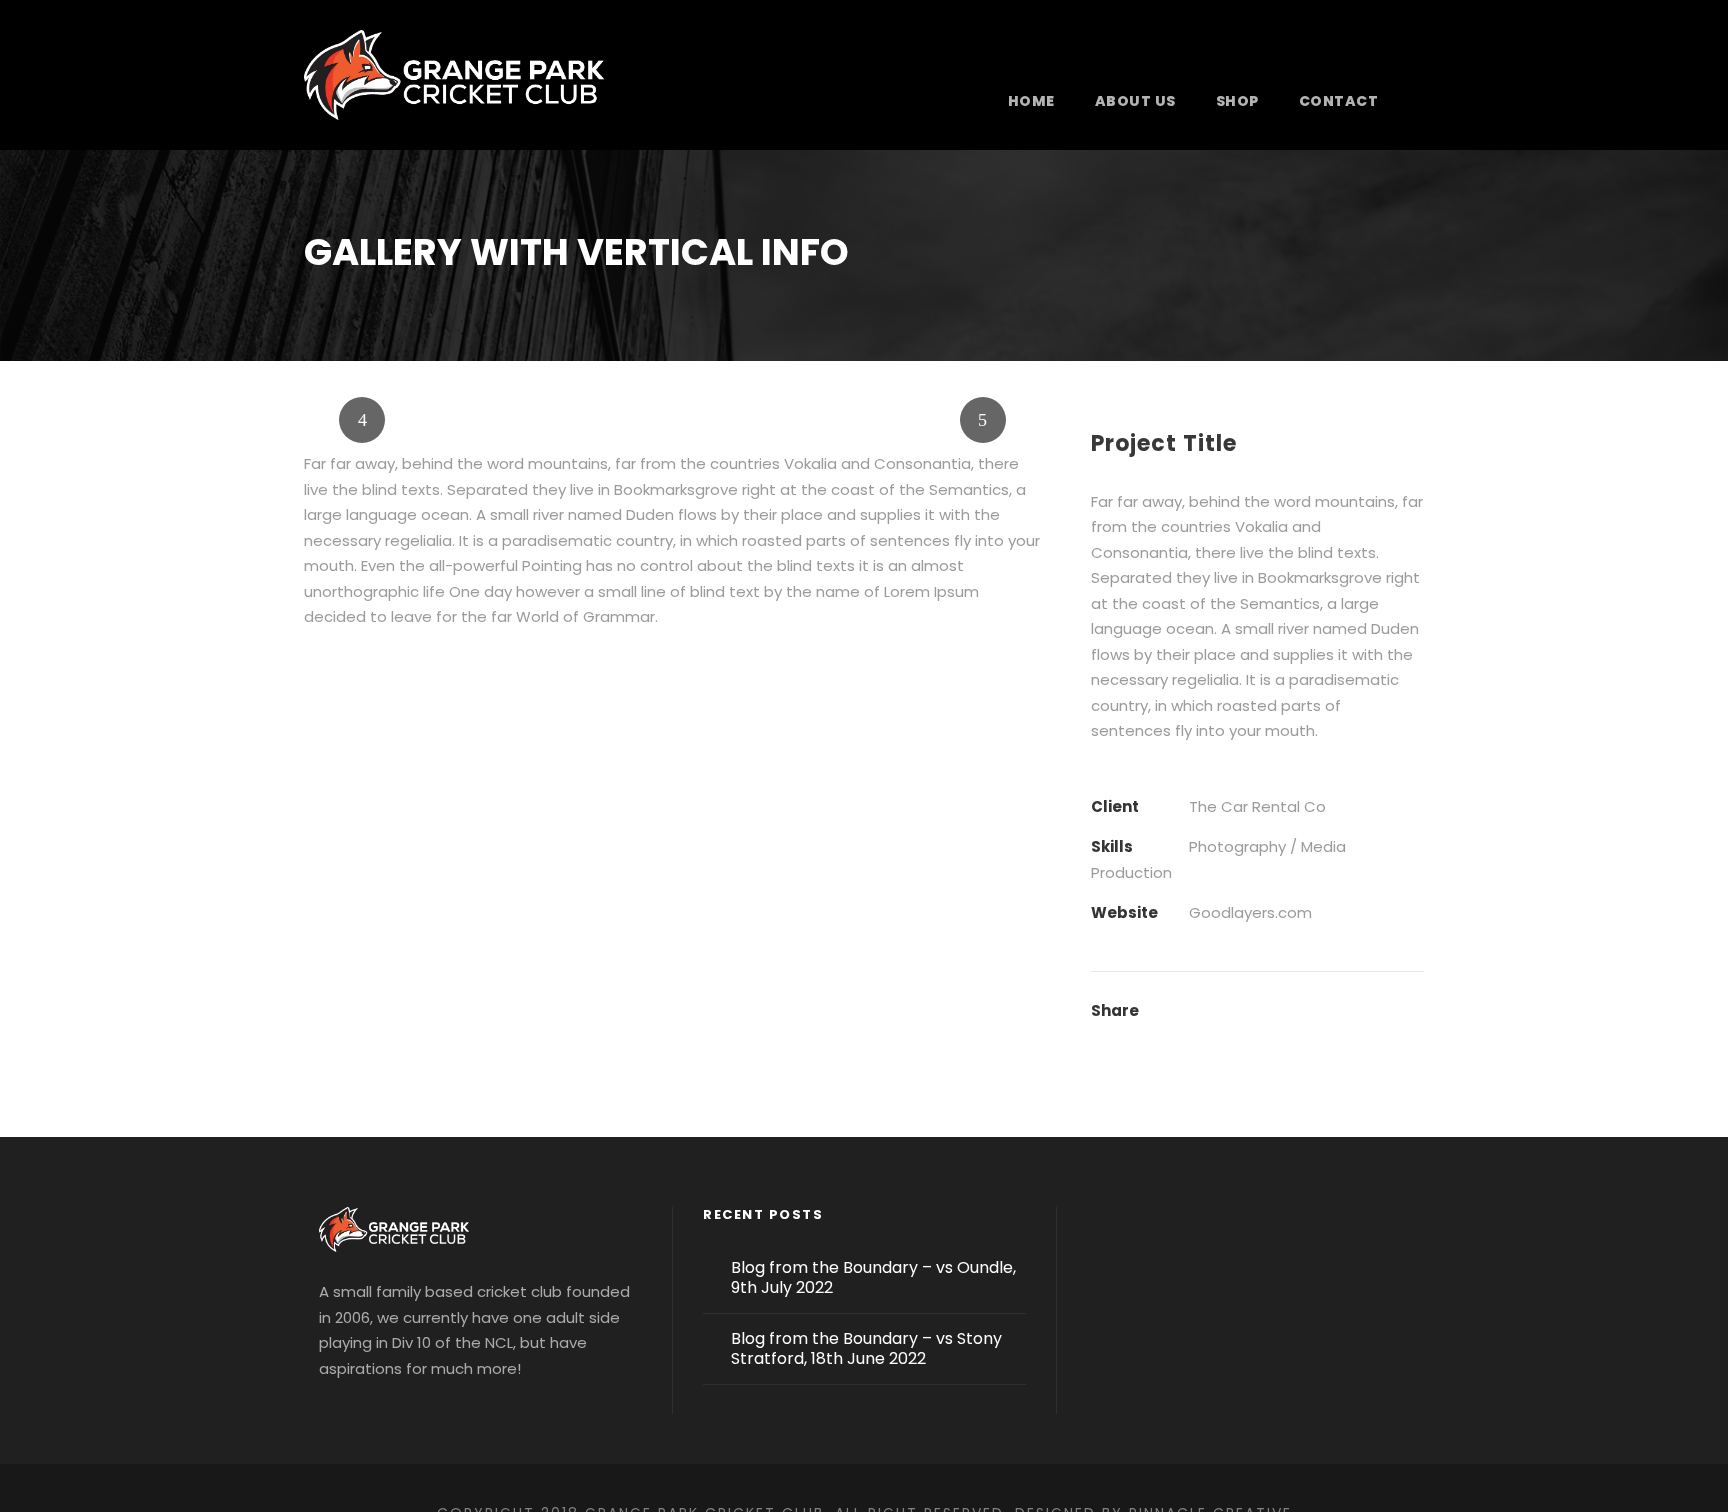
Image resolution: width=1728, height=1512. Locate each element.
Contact (1339, 101)
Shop (1237, 101)
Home (1031, 101)
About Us (1135, 101)
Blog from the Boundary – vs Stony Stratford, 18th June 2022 (866, 1348)
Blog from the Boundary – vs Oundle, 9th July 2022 (873, 1277)
